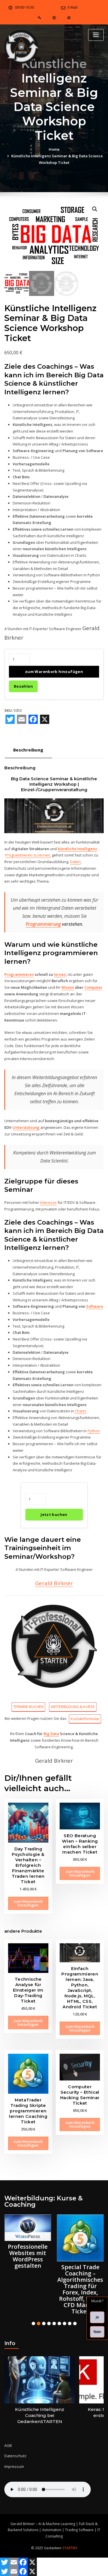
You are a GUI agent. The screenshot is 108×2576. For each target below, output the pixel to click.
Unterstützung (26, 1127)
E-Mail (73, 7)
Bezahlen (23, 686)
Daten (75, 862)
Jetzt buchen (54, 1514)
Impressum (14, 2466)
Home (54, 149)
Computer (93, 987)
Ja (97, 2317)
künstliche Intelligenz (77, 849)
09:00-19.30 (24, 7)
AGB (8, 2445)
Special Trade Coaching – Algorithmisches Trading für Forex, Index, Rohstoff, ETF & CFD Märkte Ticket (80, 2289)
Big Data (51, 1734)
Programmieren (19, 974)
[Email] (22, 719)
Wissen (68, 987)
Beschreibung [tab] (28, 750)
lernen (60, 974)
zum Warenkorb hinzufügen (54, 672)
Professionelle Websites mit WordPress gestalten (28, 2256)
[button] (95, 209)
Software (95, 1306)
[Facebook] (33, 719)
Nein (97, 2332)
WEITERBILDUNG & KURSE (73, 1707)
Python (94, 1431)
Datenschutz (15, 2456)
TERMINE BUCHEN (28, 1707)
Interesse (48, 1202)
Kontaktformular (85, 1719)
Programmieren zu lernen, (28, 855)
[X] (45, 719)
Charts (81, 1411)
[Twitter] (10, 719)
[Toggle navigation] (96, 35)
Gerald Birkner (54, 1583)
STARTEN (70, 2548)
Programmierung (43, 924)
